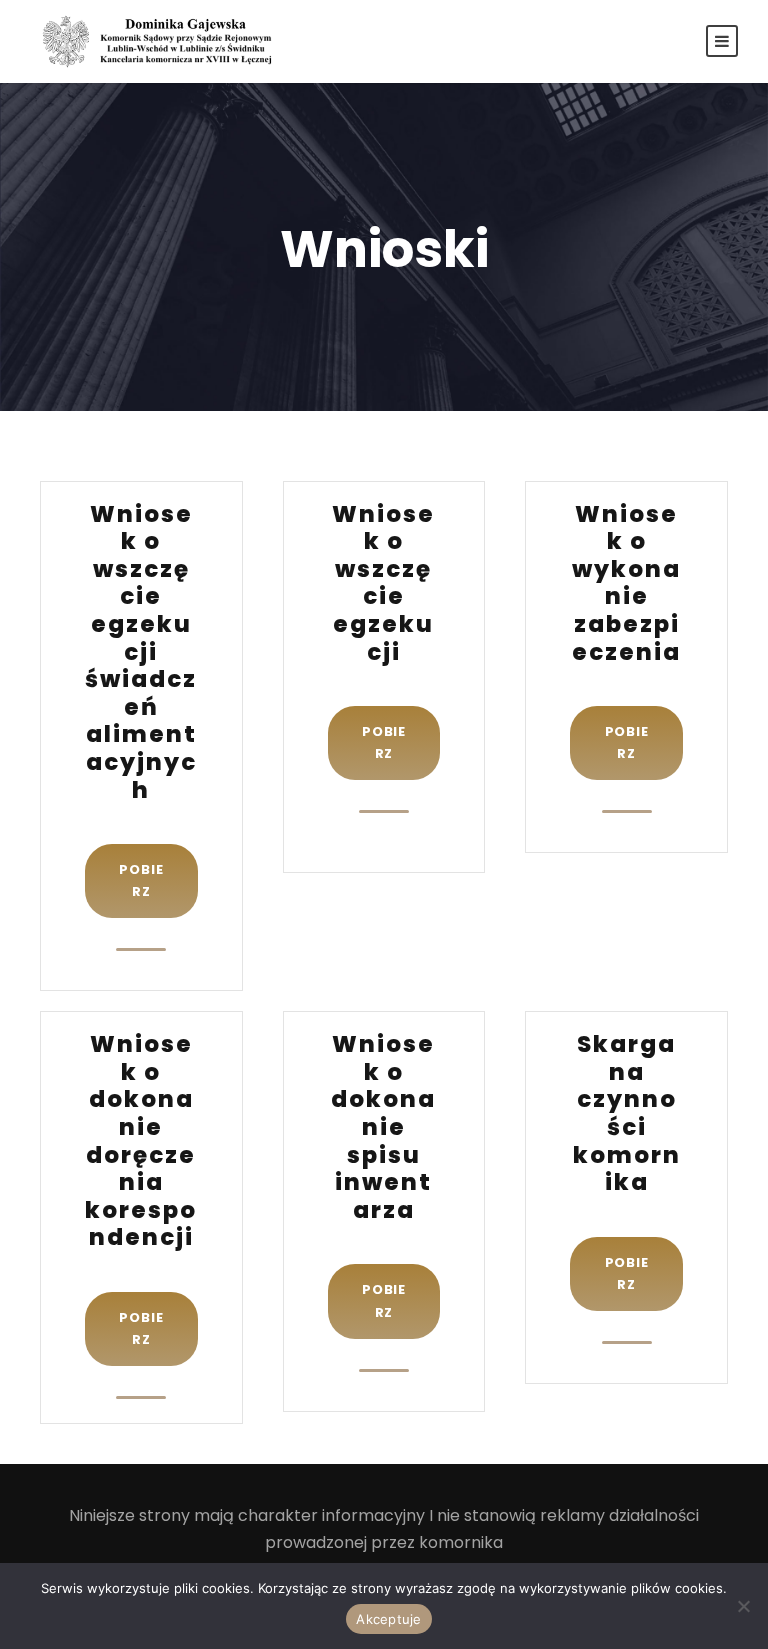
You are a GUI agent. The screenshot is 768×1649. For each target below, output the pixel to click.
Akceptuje (388, 1619)
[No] (743, 1606)
